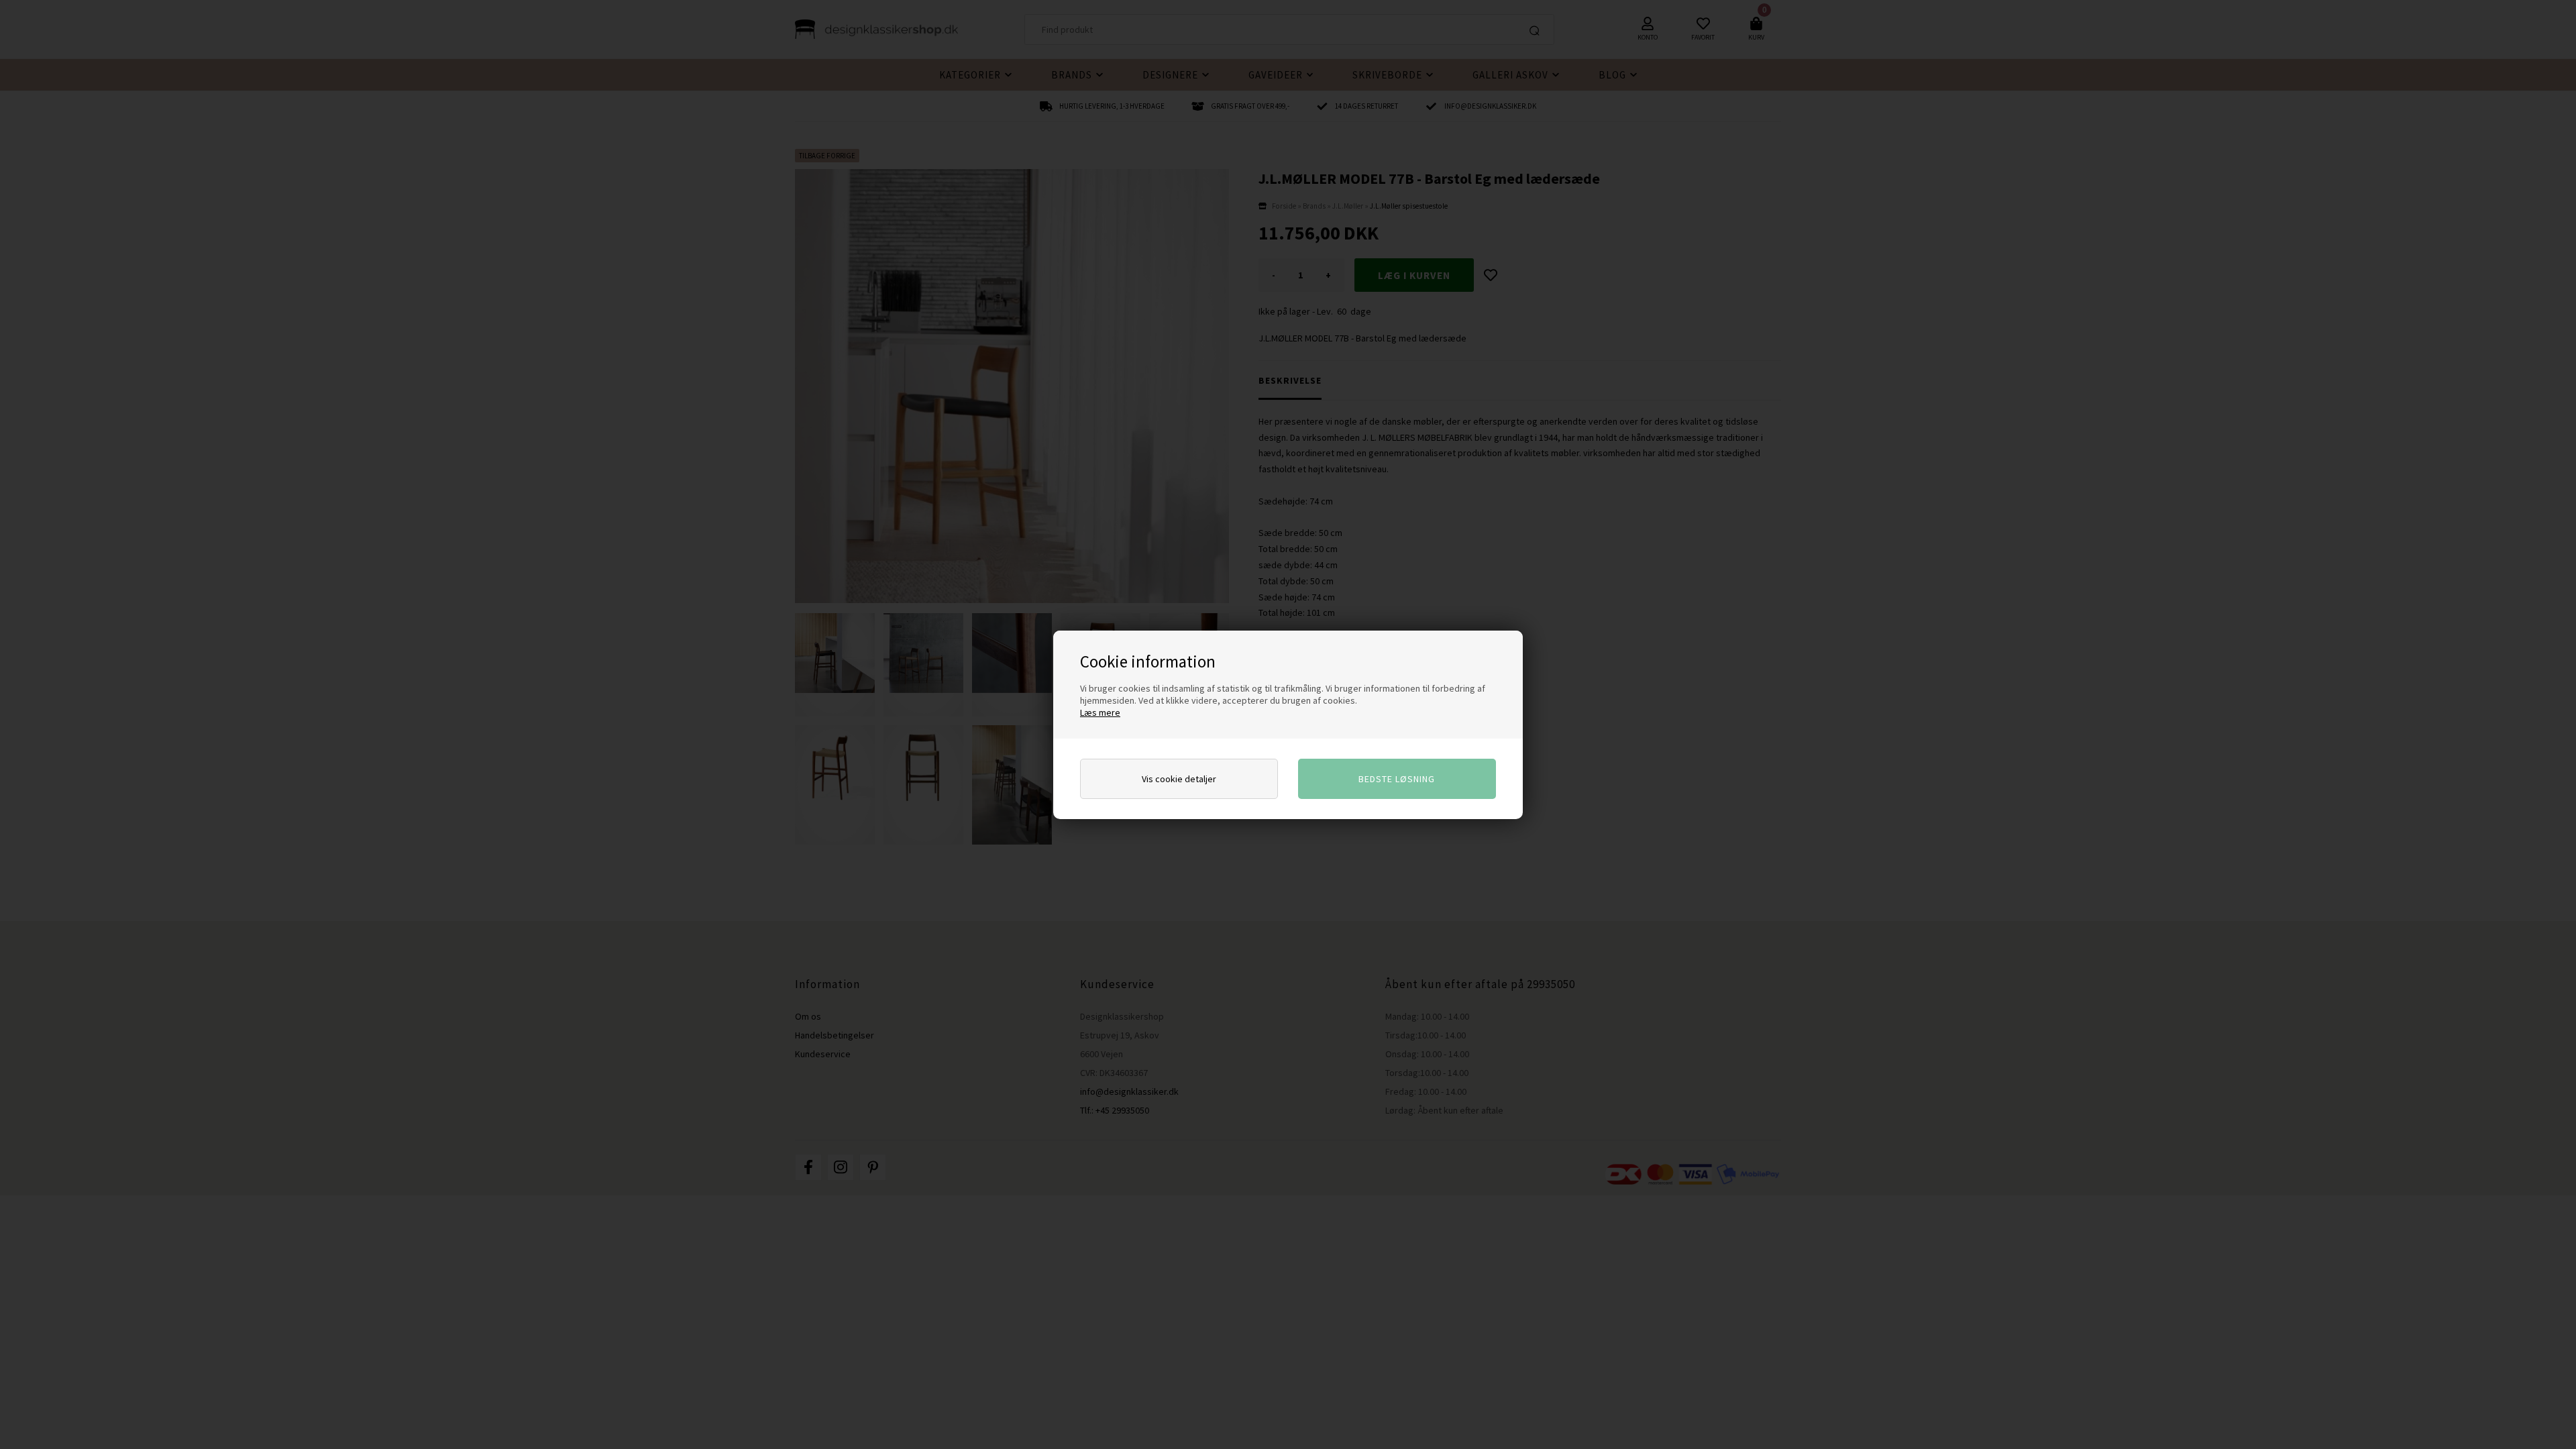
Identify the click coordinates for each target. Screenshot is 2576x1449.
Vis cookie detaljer (1179, 779)
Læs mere (1100, 712)
